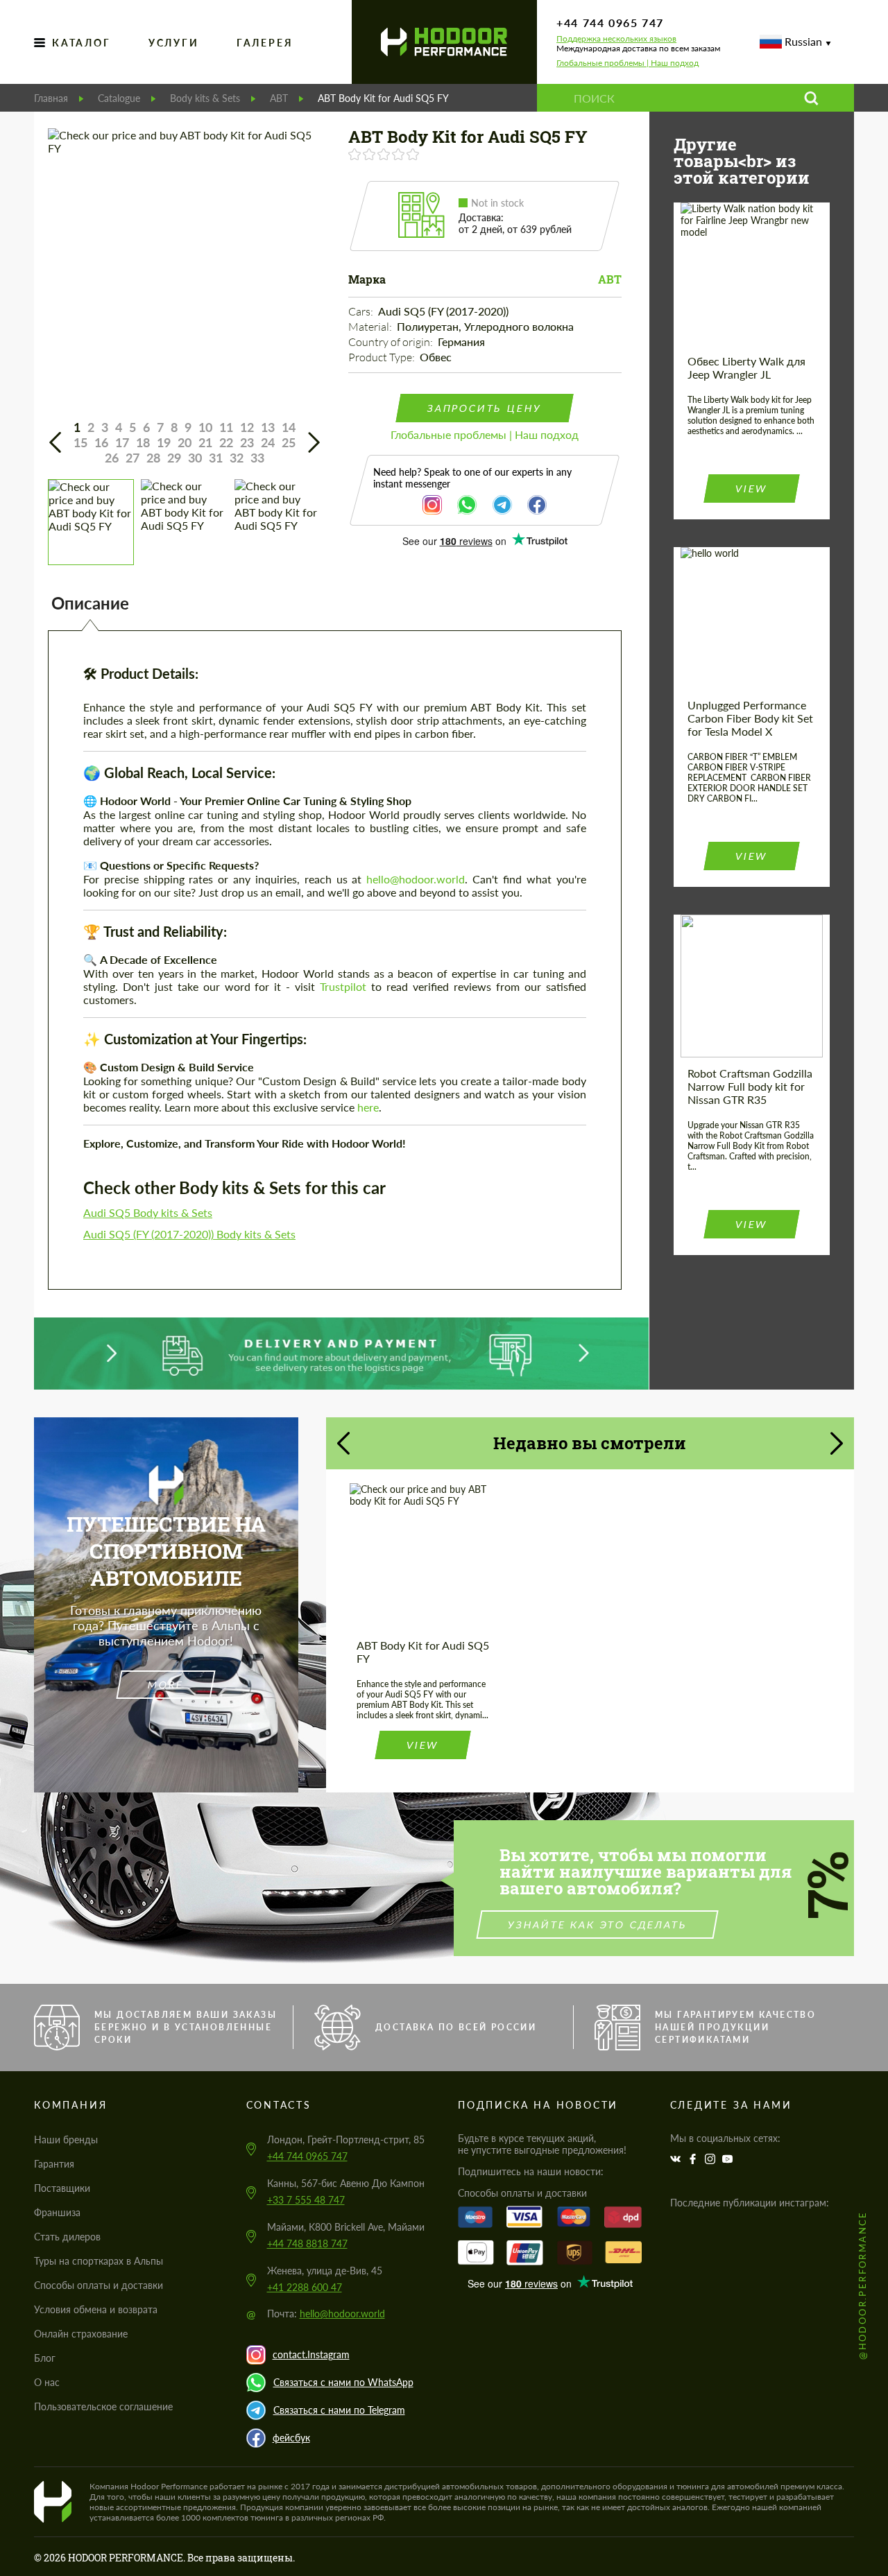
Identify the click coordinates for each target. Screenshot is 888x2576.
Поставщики (62, 2188)
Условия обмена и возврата (96, 2309)
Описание (90, 603)
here (368, 1107)
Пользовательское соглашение (103, 2406)
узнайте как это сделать (598, 1925)
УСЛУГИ (174, 43)
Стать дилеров (67, 2237)
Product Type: (383, 357)
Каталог (82, 43)
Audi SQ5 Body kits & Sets (148, 1212)
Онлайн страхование (81, 2334)
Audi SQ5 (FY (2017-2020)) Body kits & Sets (189, 1234)
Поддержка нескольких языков (616, 39)
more (166, 1685)
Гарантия (54, 2164)
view (751, 489)
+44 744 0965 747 (610, 23)
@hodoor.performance (862, 2285)
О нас (47, 2382)
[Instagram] (712, 2159)
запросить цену (485, 408)
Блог (45, 2358)
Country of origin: (392, 342)
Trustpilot (343, 986)
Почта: (326, 2314)
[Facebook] (694, 2159)
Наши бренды (66, 2140)
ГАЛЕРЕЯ (265, 43)
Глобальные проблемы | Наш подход (627, 63)
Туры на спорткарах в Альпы (99, 2261)
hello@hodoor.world (416, 879)
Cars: (362, 311)
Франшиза (57, 2212)
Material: (371, 327)
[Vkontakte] (677, 2159)
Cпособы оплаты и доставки (99, 2285)
